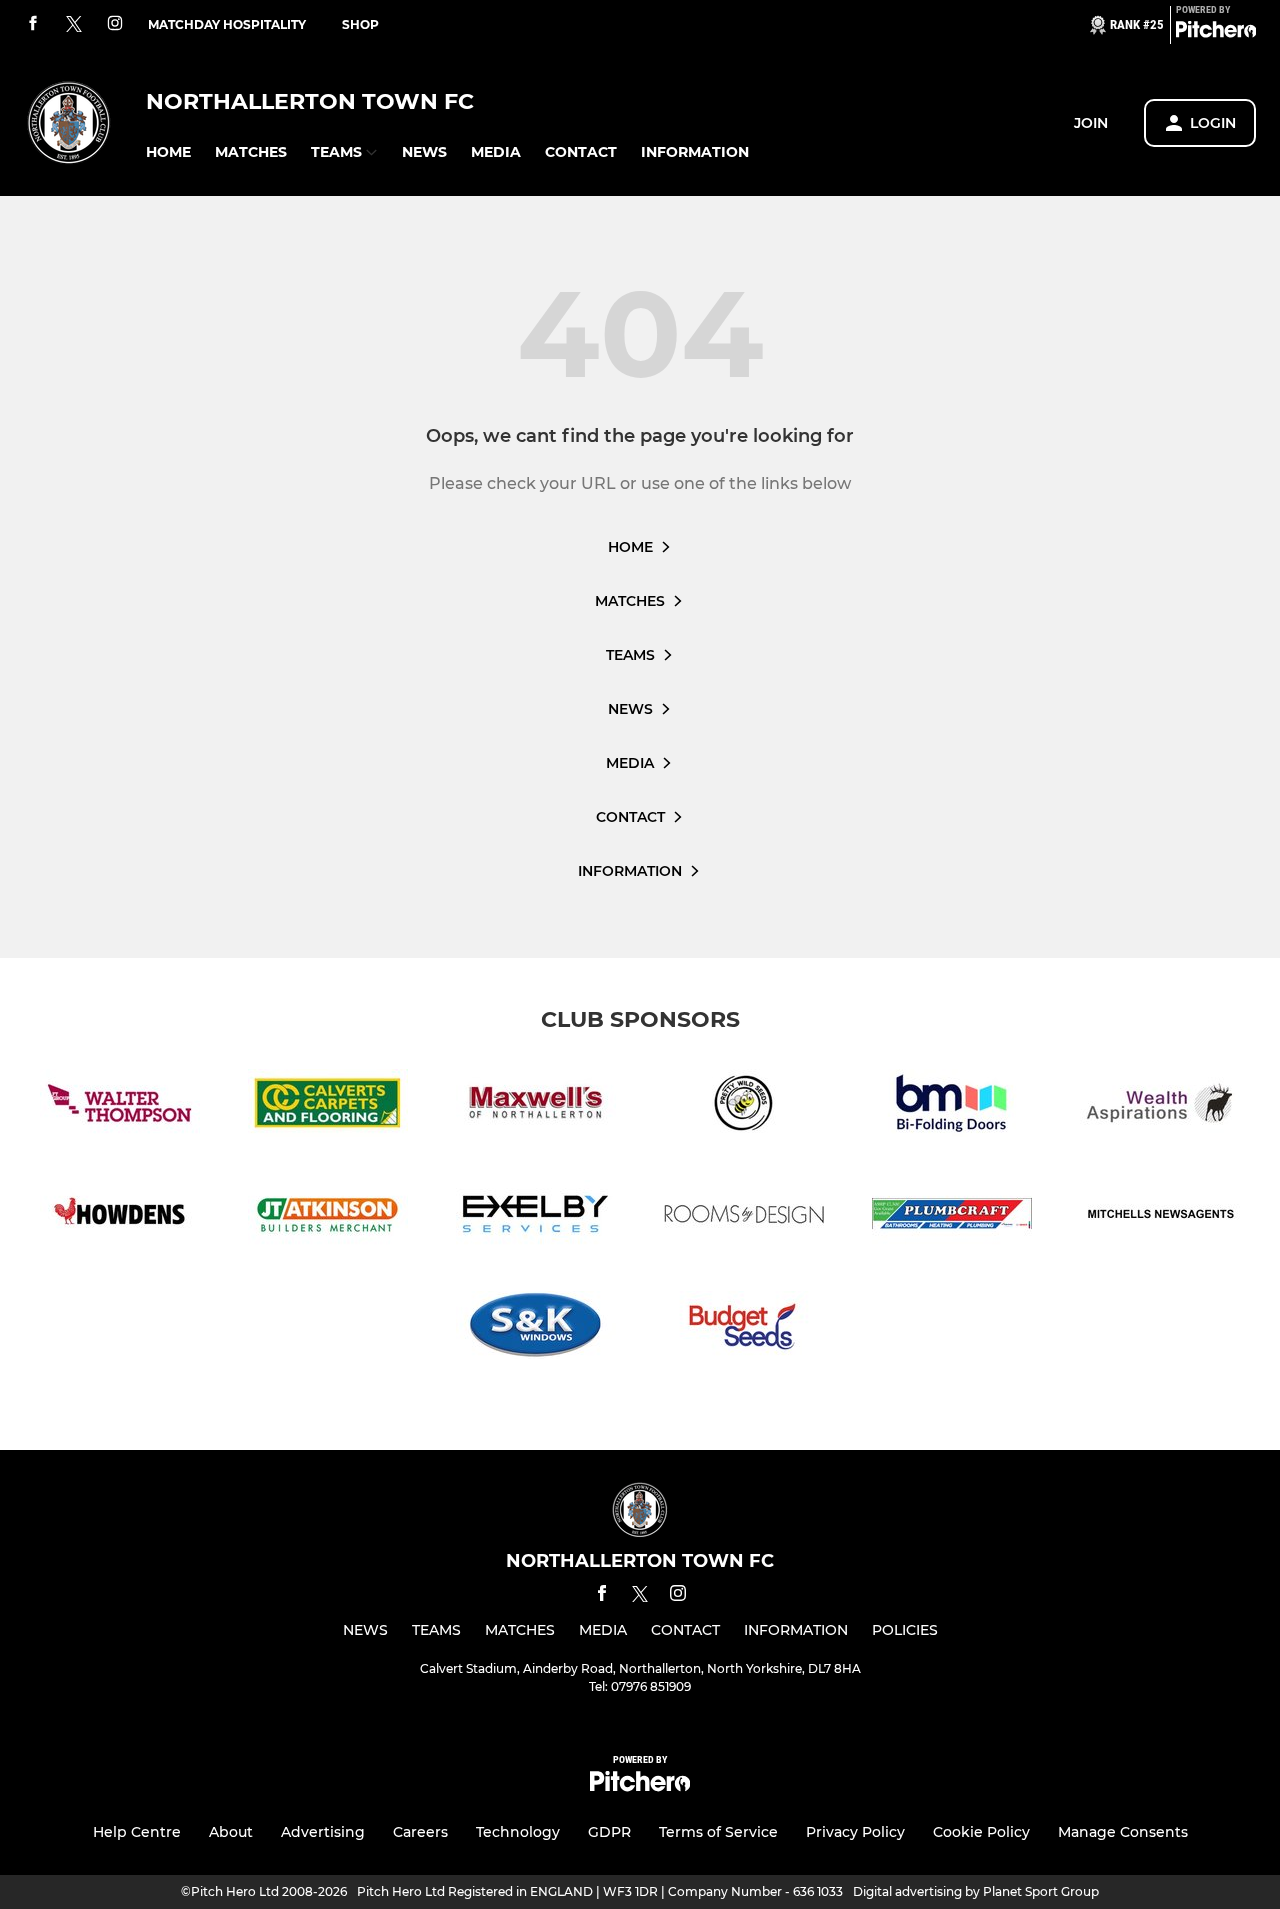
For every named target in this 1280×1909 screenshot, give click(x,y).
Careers (420, 1832)
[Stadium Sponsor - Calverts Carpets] (328, 1106)
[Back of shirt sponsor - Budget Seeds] (744, 1328)
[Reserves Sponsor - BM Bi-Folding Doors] (952, 1106)
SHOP (360, 24)
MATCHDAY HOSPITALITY (227, 24)
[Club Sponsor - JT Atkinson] (328, 1217)
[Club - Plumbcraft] (952, 1217)
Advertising (323, 1832)
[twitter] (74, 25)
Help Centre (137, 1832)
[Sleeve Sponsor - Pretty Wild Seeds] (744, 1106)
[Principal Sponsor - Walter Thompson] (120, 1106)
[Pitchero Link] (1216, 33)
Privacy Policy (855, 1832)
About (231, 1832)
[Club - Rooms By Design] (744, 1217)
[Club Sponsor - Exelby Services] (536, 1217)
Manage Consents (1123, 1832)
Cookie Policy (981, 1832)
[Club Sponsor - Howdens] (120, 1217)
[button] (168, 152)
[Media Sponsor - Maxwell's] (536, 1106)
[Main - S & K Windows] (536, 1328)
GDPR (609, 1832)
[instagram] (115, 24)
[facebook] (33, 24)
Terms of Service (718, 1832)
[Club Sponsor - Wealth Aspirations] (1160, 1106)
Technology (518, 1832)
